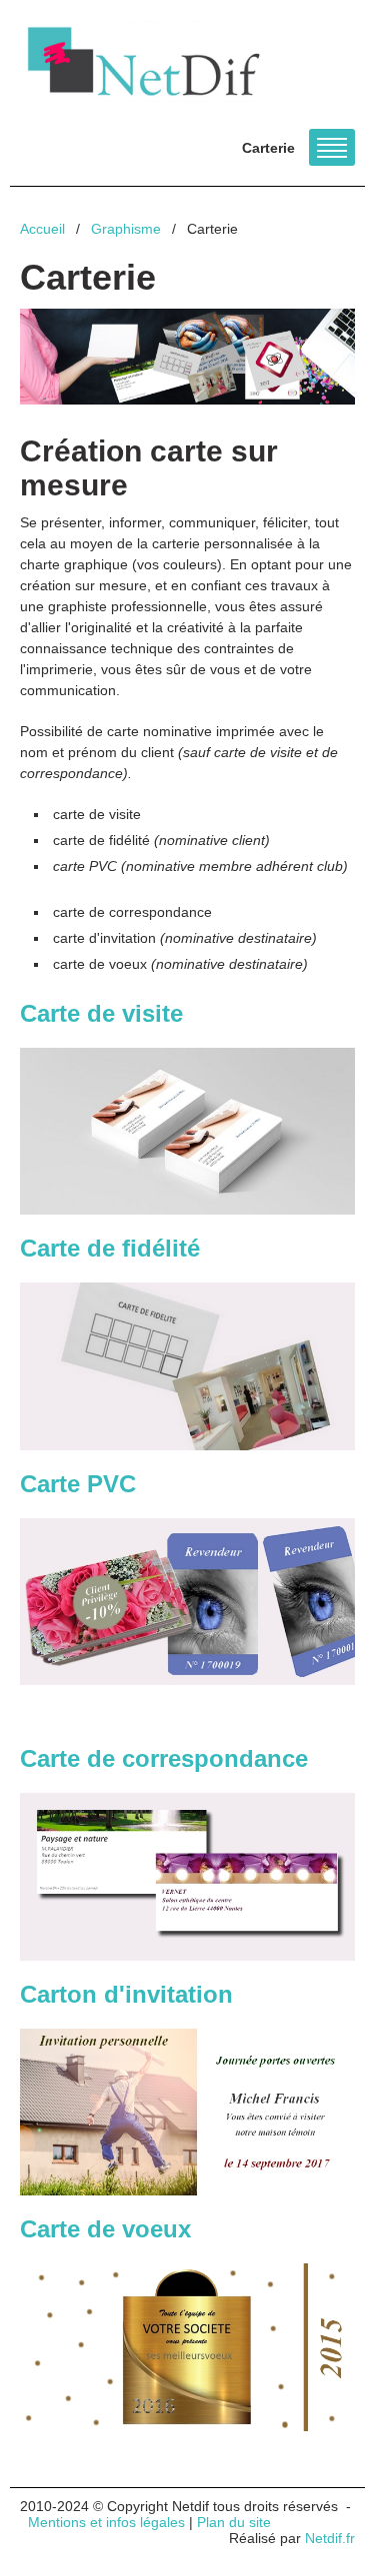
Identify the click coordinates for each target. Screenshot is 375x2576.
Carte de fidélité (110, 1248)
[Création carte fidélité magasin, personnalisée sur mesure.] (187, 1366)
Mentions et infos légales (106, 2522)
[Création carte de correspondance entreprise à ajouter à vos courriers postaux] (187, 1877)
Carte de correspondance (164, 1758)
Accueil (42, 229)
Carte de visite (101, 1013)
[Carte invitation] (187, 2113)
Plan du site (234, 2522)
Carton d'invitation (130, 1994)
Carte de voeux (109, 2229)
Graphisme (126, 229)
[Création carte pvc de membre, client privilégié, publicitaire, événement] (187, 1602)
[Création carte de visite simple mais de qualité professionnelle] (187, 1132)
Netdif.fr (330, 2538)
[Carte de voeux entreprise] (187, 2347)
